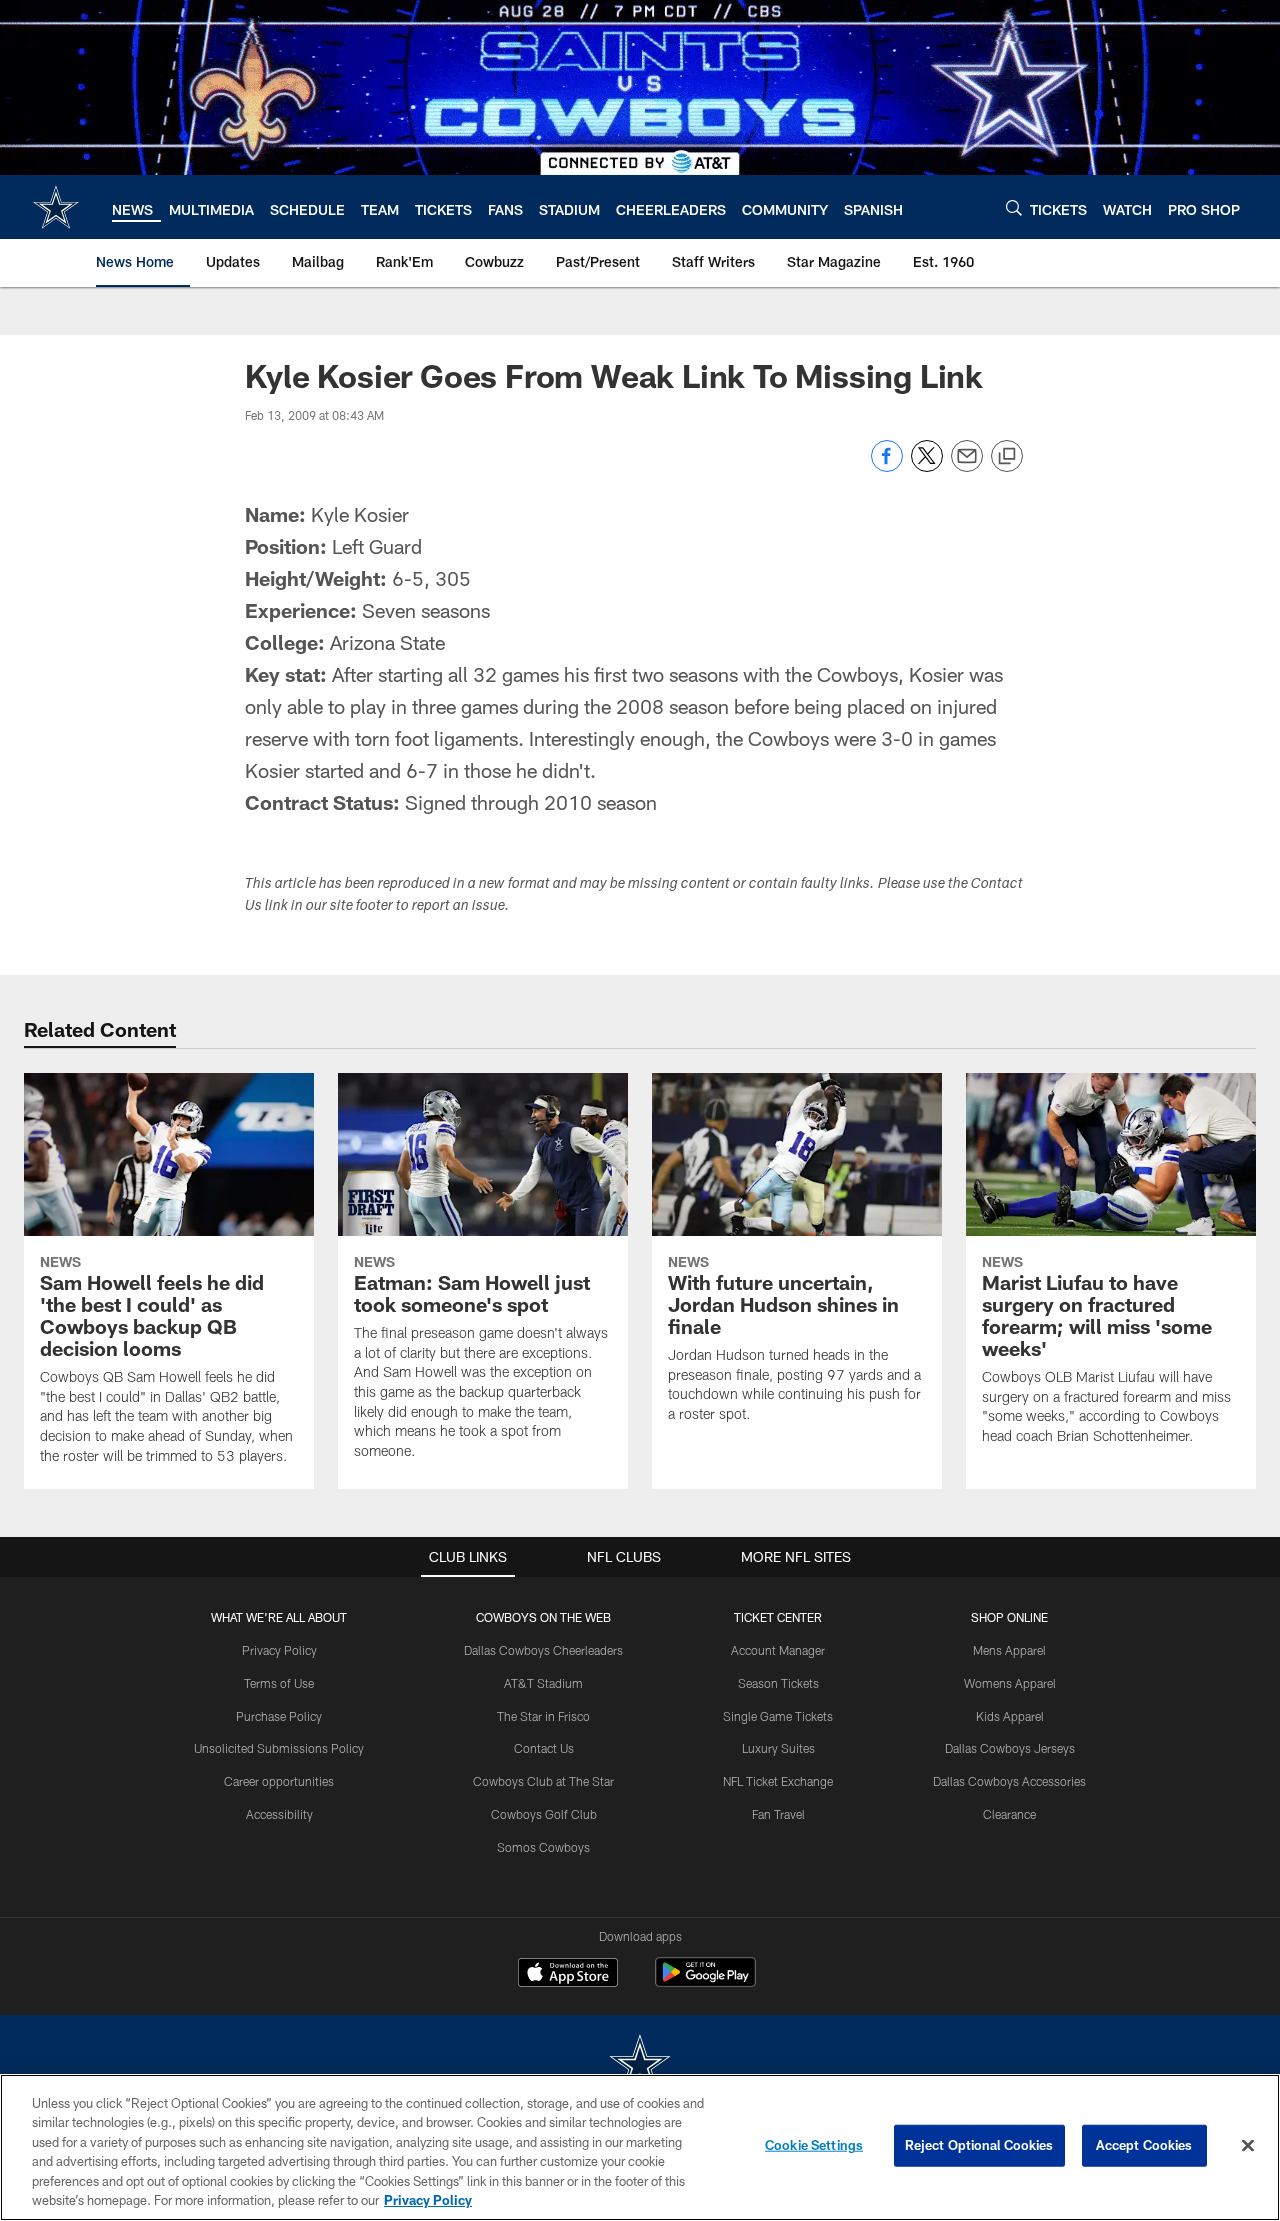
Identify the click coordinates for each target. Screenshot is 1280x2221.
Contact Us (544, 1748)
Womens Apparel (1010, 1683)
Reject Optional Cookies (979, 2145)
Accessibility (279, 1814)
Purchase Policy (279, 1716)
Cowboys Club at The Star (543, 1781)
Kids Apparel (1010, 1716)
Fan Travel (778, 1814)
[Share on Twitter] (927, 466)
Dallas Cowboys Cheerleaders (543, 1650)
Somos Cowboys (543, 1847)
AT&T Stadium (543, 1683)
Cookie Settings (814, 2145)
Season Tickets (778, 1683)
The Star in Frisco (543, 1716)
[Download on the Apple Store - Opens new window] (568, 1975)
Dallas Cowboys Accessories (1009, 1781)
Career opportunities (279, 1781)
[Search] (1014, 207)
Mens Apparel (1009, 1650)
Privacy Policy (279, 1650)
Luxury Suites (778, 1748)
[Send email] (967, 466)
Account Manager (778, 1650)
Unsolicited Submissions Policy (279, 1748)
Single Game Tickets (778, 1716)
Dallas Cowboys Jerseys (1010, 1748)
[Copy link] (1007, 457)
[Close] (1248, 2146)
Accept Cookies (1144, 2145)
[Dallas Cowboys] (640, 2065)
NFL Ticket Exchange (778, 1781)
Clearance (1009, 1814)
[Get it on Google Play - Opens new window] (705, 1982)
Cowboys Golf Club (544, 1814)
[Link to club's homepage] (56, 207)
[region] (640, 2147)
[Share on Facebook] (887, 466)
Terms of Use (279, 1683)
